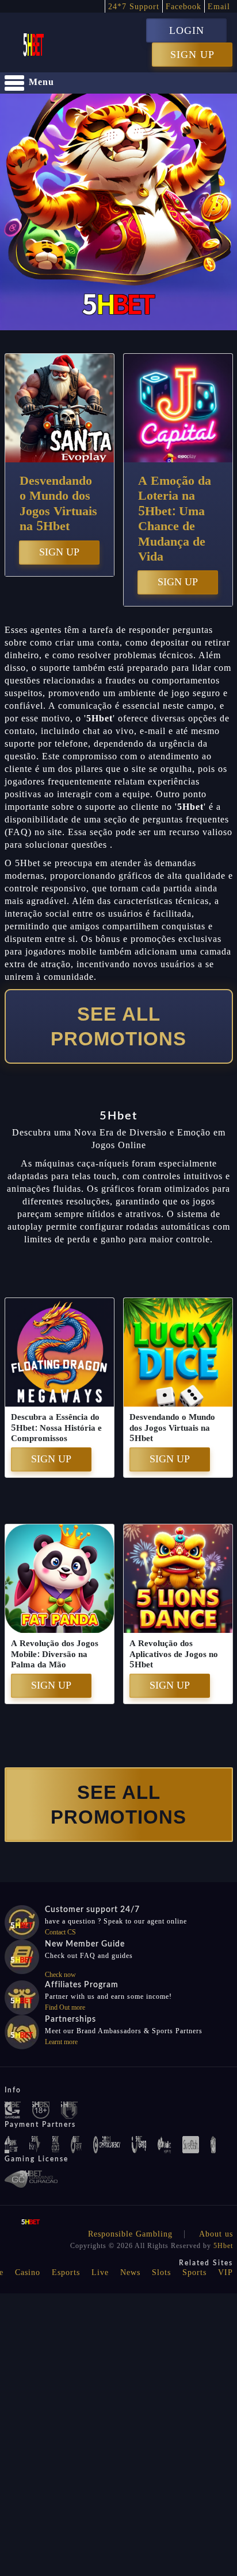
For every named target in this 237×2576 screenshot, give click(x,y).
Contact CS (60, 1932)
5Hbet (223, 2246)
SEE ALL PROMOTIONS (118, 1026)
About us (216, 2234)
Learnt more (61, 2042)
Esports (66, 2272)
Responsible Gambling (130, 2234)
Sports (194, 2272)
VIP (225, 2272)
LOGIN (187, 30)
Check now (60, 1975)
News (130, 2272)
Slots (161, 2272)
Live (100, 2272)
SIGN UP (192, 55)
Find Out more (65, 2007)
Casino (28, 2272)
